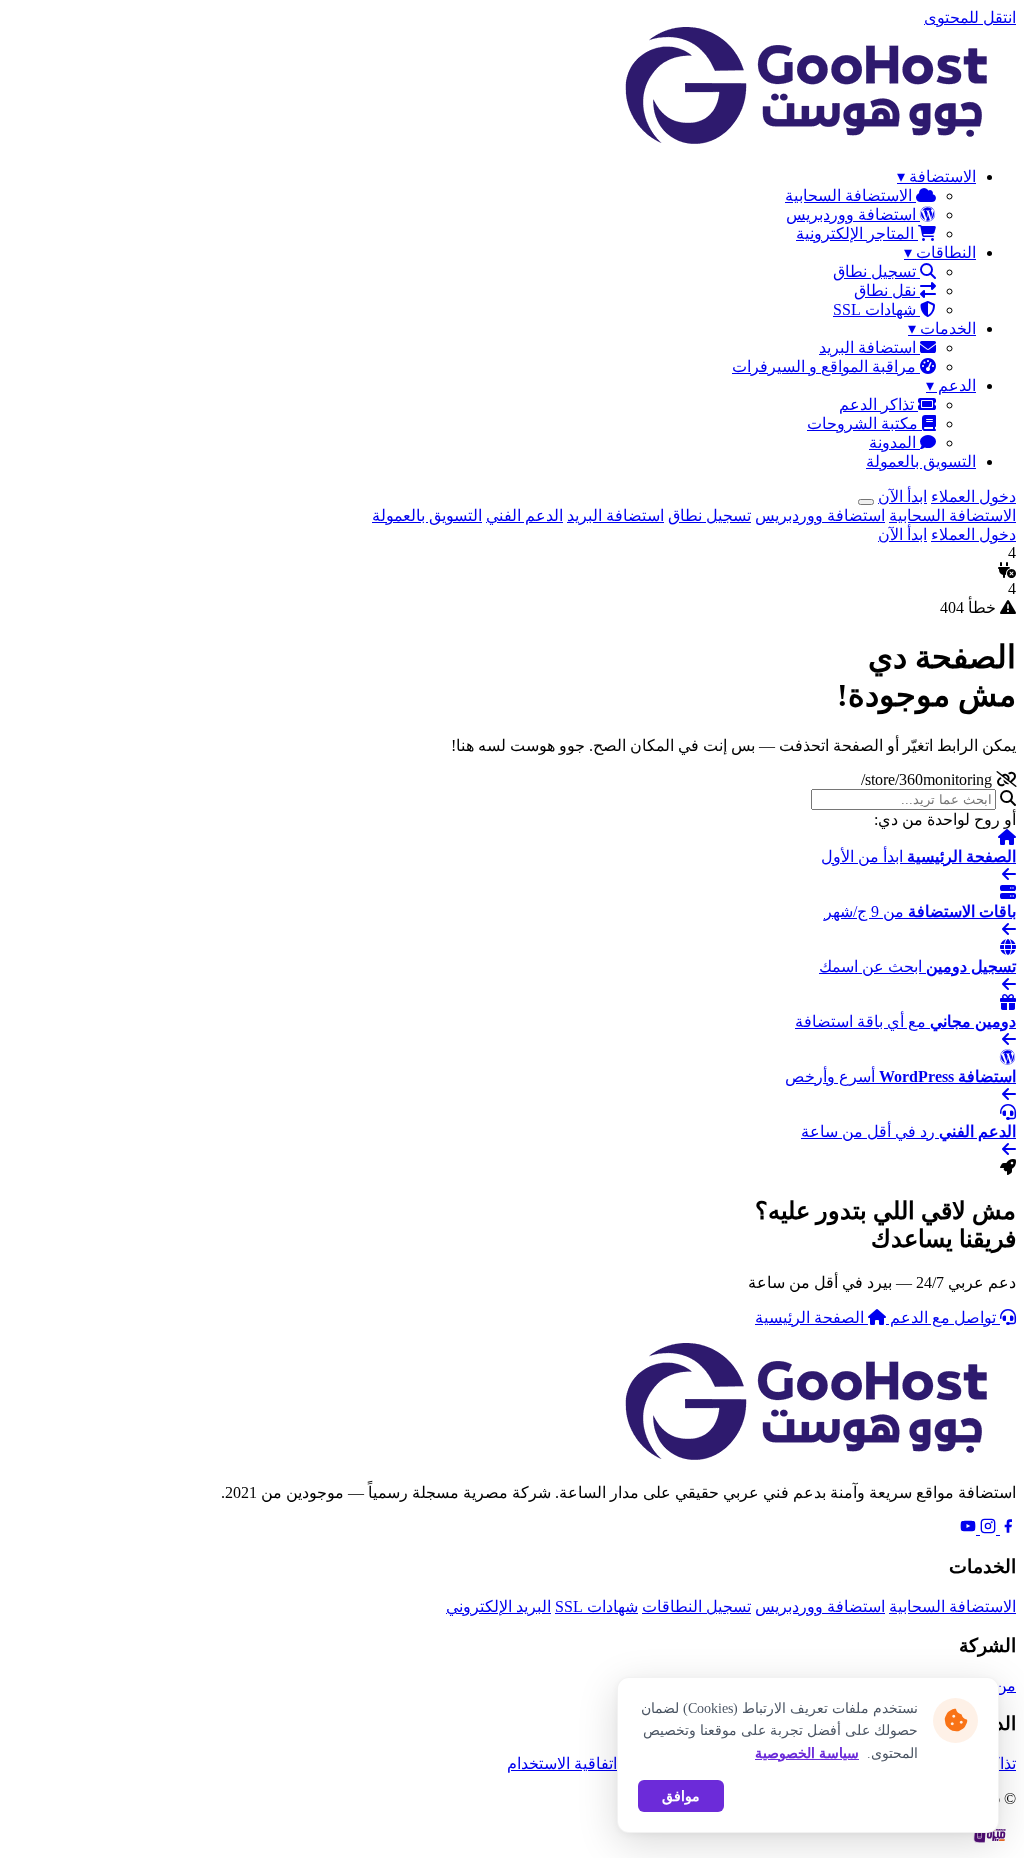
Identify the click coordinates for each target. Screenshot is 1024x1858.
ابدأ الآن (902, 496)
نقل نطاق (887, 290)
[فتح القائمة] (866, 502)
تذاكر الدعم (878, 404)
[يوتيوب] (968, 1528)
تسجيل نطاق (876, 271)
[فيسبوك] (1006, 1528)
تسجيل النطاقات (696, 1606)
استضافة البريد (869, 347)
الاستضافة (936, 176)
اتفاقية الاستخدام (562, 1763)
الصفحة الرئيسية (811, 1317)
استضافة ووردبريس (853, 214)
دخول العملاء (973, 496)
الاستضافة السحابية (850, 195)
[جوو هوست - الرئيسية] (816, 141)
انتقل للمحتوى (970, 17)
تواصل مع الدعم (943, 1317)
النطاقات (940, 252)
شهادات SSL (876, 309)
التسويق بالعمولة (921, 461)
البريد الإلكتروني (498, 1606)
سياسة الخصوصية (807, 1753)
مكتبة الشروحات (864, 423)
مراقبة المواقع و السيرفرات (826, 366)
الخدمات (942, 328)
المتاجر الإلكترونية (857, 233)
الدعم (951, 385)
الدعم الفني (524, 515)
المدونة (894, 442)
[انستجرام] (986, 1528)
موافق (681, 1796)
